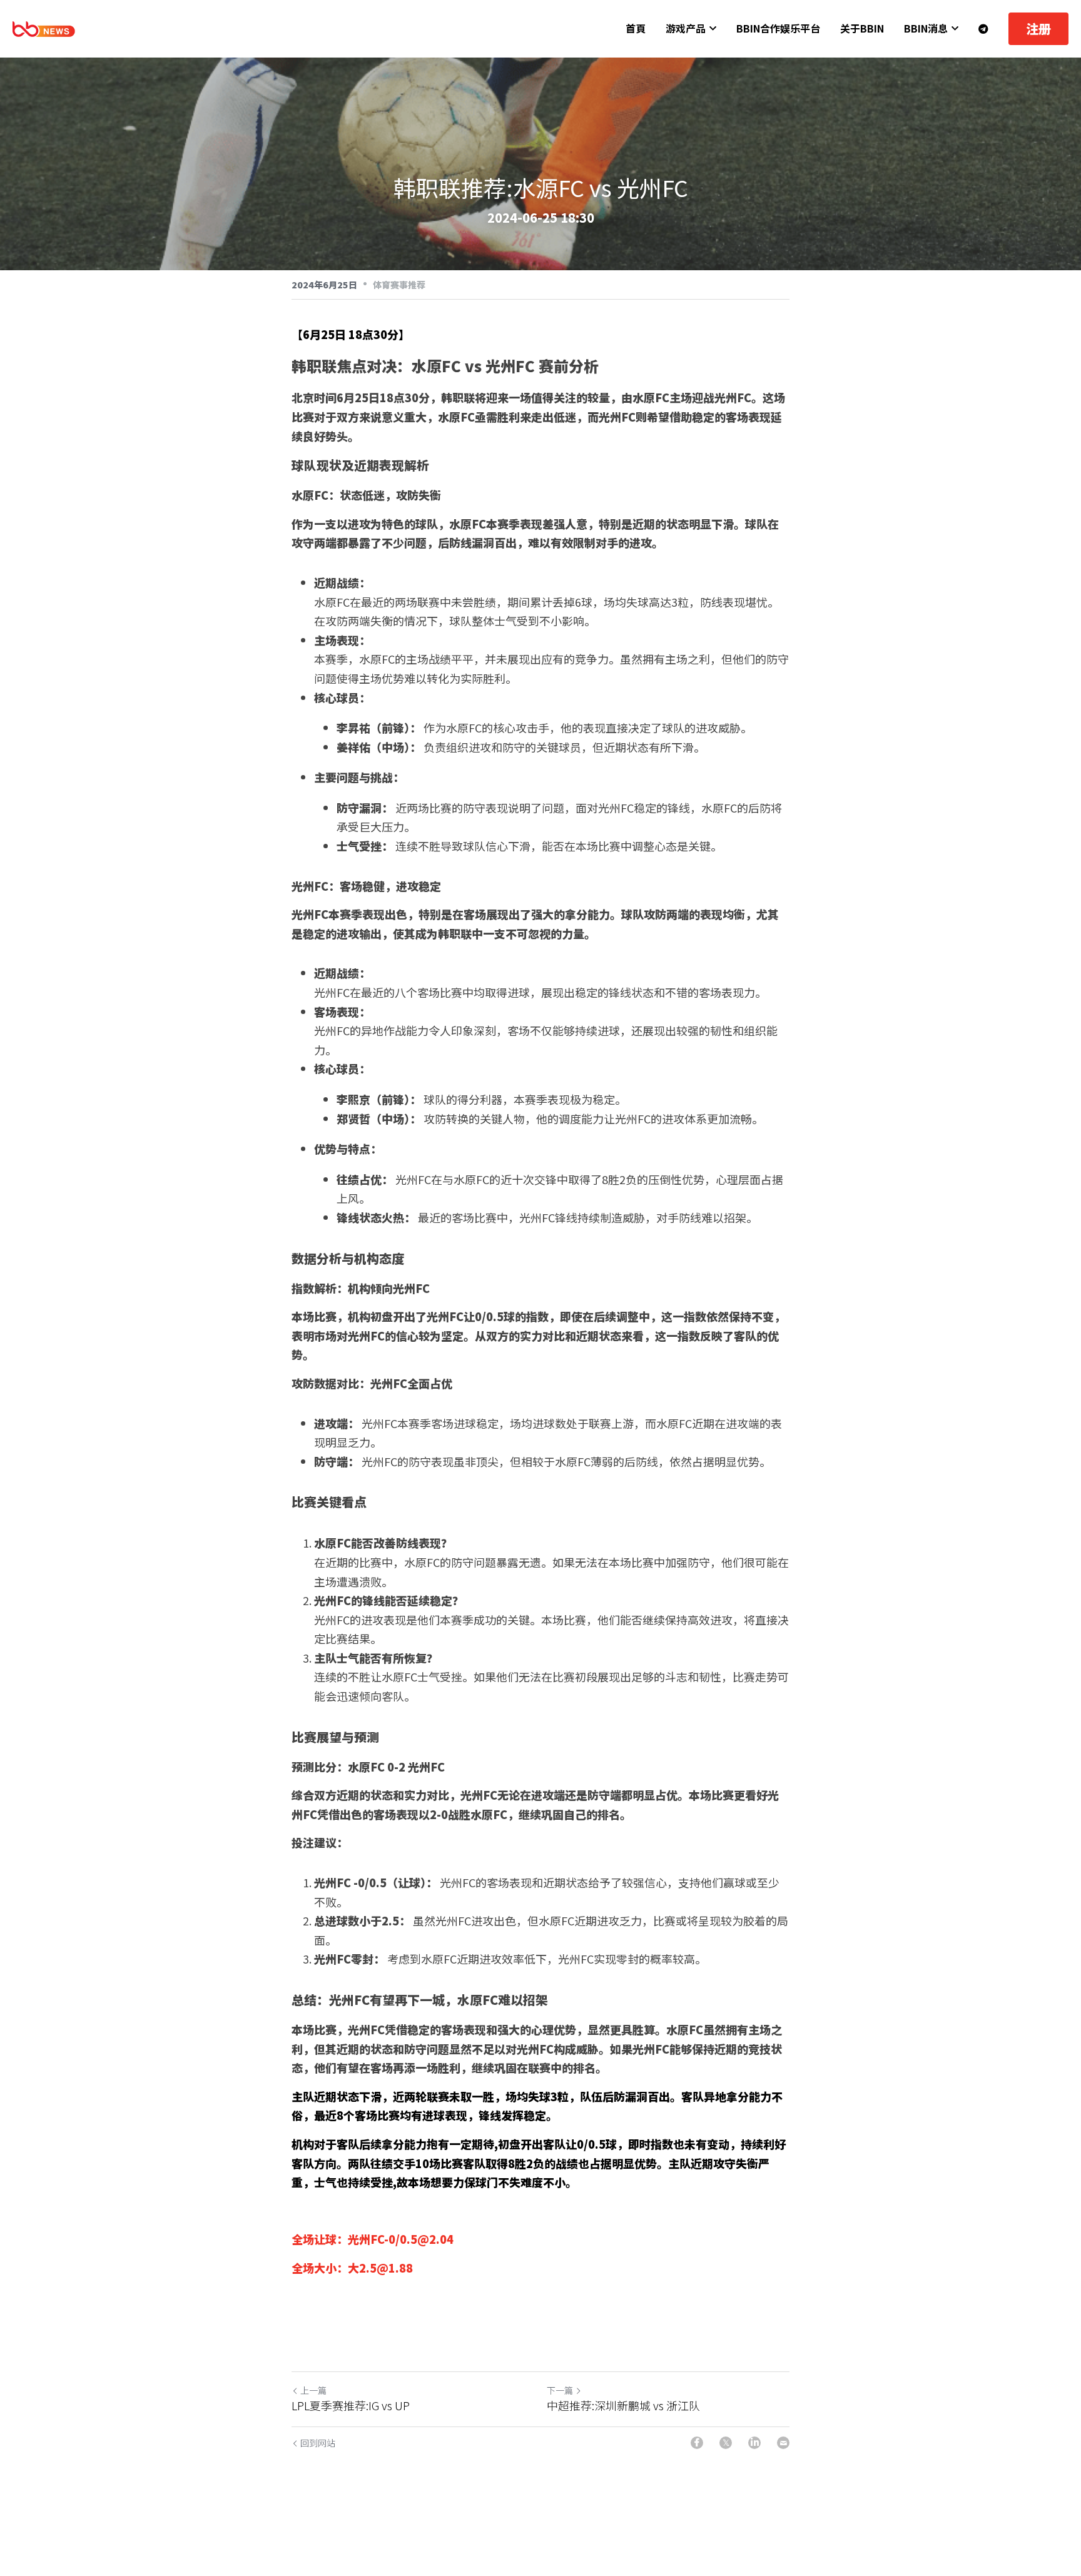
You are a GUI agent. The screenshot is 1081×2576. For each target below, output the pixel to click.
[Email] (783, 2443)
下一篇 (560, 2390)
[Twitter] (726, 2443)
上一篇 (313, 2390)
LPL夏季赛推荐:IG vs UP (351, 2406)
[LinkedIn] (754, 2443)
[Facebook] (697, 2443)
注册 (1038, 28)
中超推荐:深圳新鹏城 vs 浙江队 (623, 2406)
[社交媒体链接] (983, 29)
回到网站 (318, 2443)
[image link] (44, 28)
